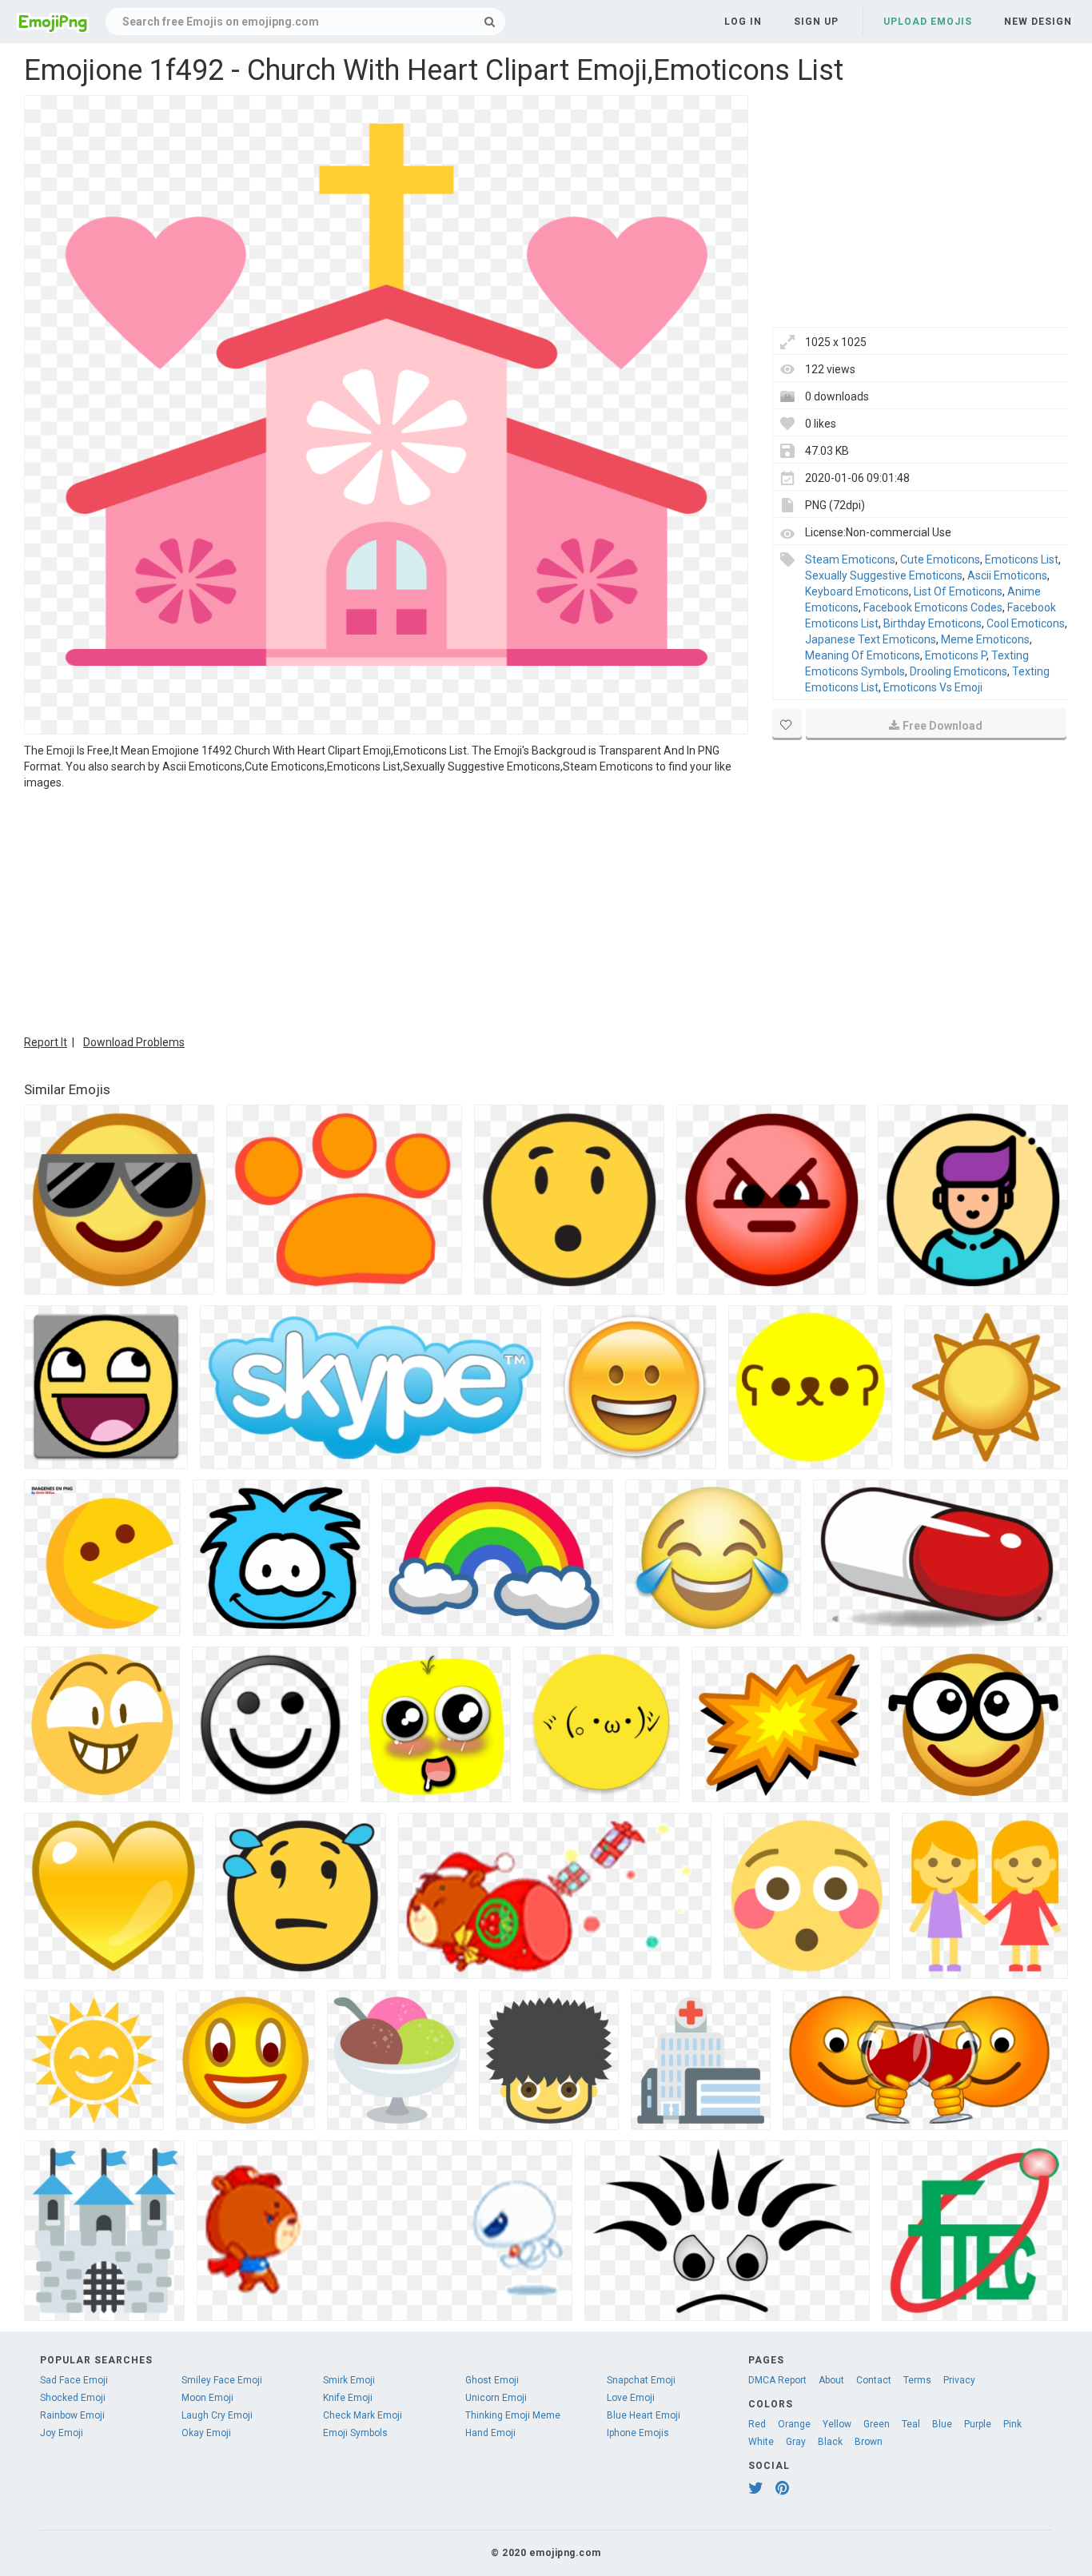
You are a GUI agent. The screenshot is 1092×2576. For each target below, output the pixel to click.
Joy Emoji (62, 2433)
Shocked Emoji (73, 2398)
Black (830, 2442)
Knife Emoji (348, 2398)
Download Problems (134, 1042)
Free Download (943, 726)
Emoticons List (1022, 559)
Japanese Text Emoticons (871, 639)
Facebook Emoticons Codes (933, 607)
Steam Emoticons (850, 559)
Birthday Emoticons (933, 623)
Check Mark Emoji (363, 2415)
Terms (917, 2380)
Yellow (837, 2424)
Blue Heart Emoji (644, 2415)
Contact (874, 2380)
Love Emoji (631, 2398)
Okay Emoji (206, 2433)
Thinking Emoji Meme (513, 2415)
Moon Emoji (207, 2398)
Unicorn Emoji (496, 2398)
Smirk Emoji (349, 2380)
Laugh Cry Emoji (217, 2415)
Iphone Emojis (638, 2433)
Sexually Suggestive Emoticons (884, 575)
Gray (796, 2442)
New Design (1038, 22)
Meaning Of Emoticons (863, 655)
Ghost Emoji (492, 2380)
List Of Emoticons (958, 591)
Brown (869, 2442)
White (761, 2442)
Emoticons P (956, 655)
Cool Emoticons (1026, 623)
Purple (978, 2424)
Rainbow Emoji (72, 2415)
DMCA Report (777, 2380)
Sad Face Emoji (74, 2380)
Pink (1012, 2424)
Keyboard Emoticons (857, 591)
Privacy (959, 2380)
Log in (743, 22)
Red (757, 2424)
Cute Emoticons (940, 559)
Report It (46, 1042)
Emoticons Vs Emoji (933, 687)
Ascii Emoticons (1007, 575)
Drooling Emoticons (958, 671)
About (831, 2380)
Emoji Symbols (355, 2433)
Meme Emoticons (985, 639)
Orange (794, 2424)
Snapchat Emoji (641, 2380)
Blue (942, 2424)
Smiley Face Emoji (222, 2380)
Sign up (816, 22)
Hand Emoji (490, 2433)
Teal (911, 2424)
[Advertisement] (386, 910)
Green (877, 2424)
